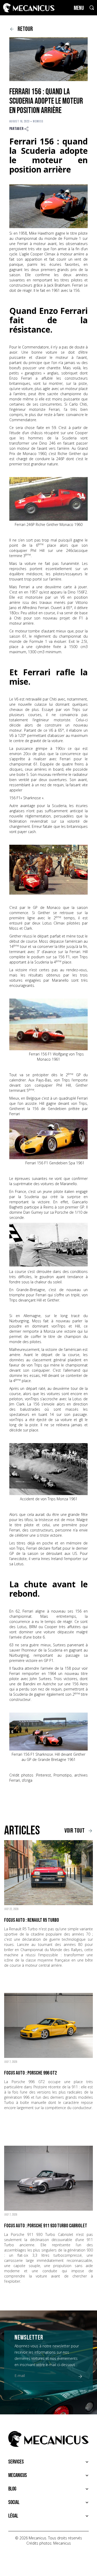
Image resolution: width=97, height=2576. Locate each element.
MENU (79, 8)
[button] (48, 2462)
